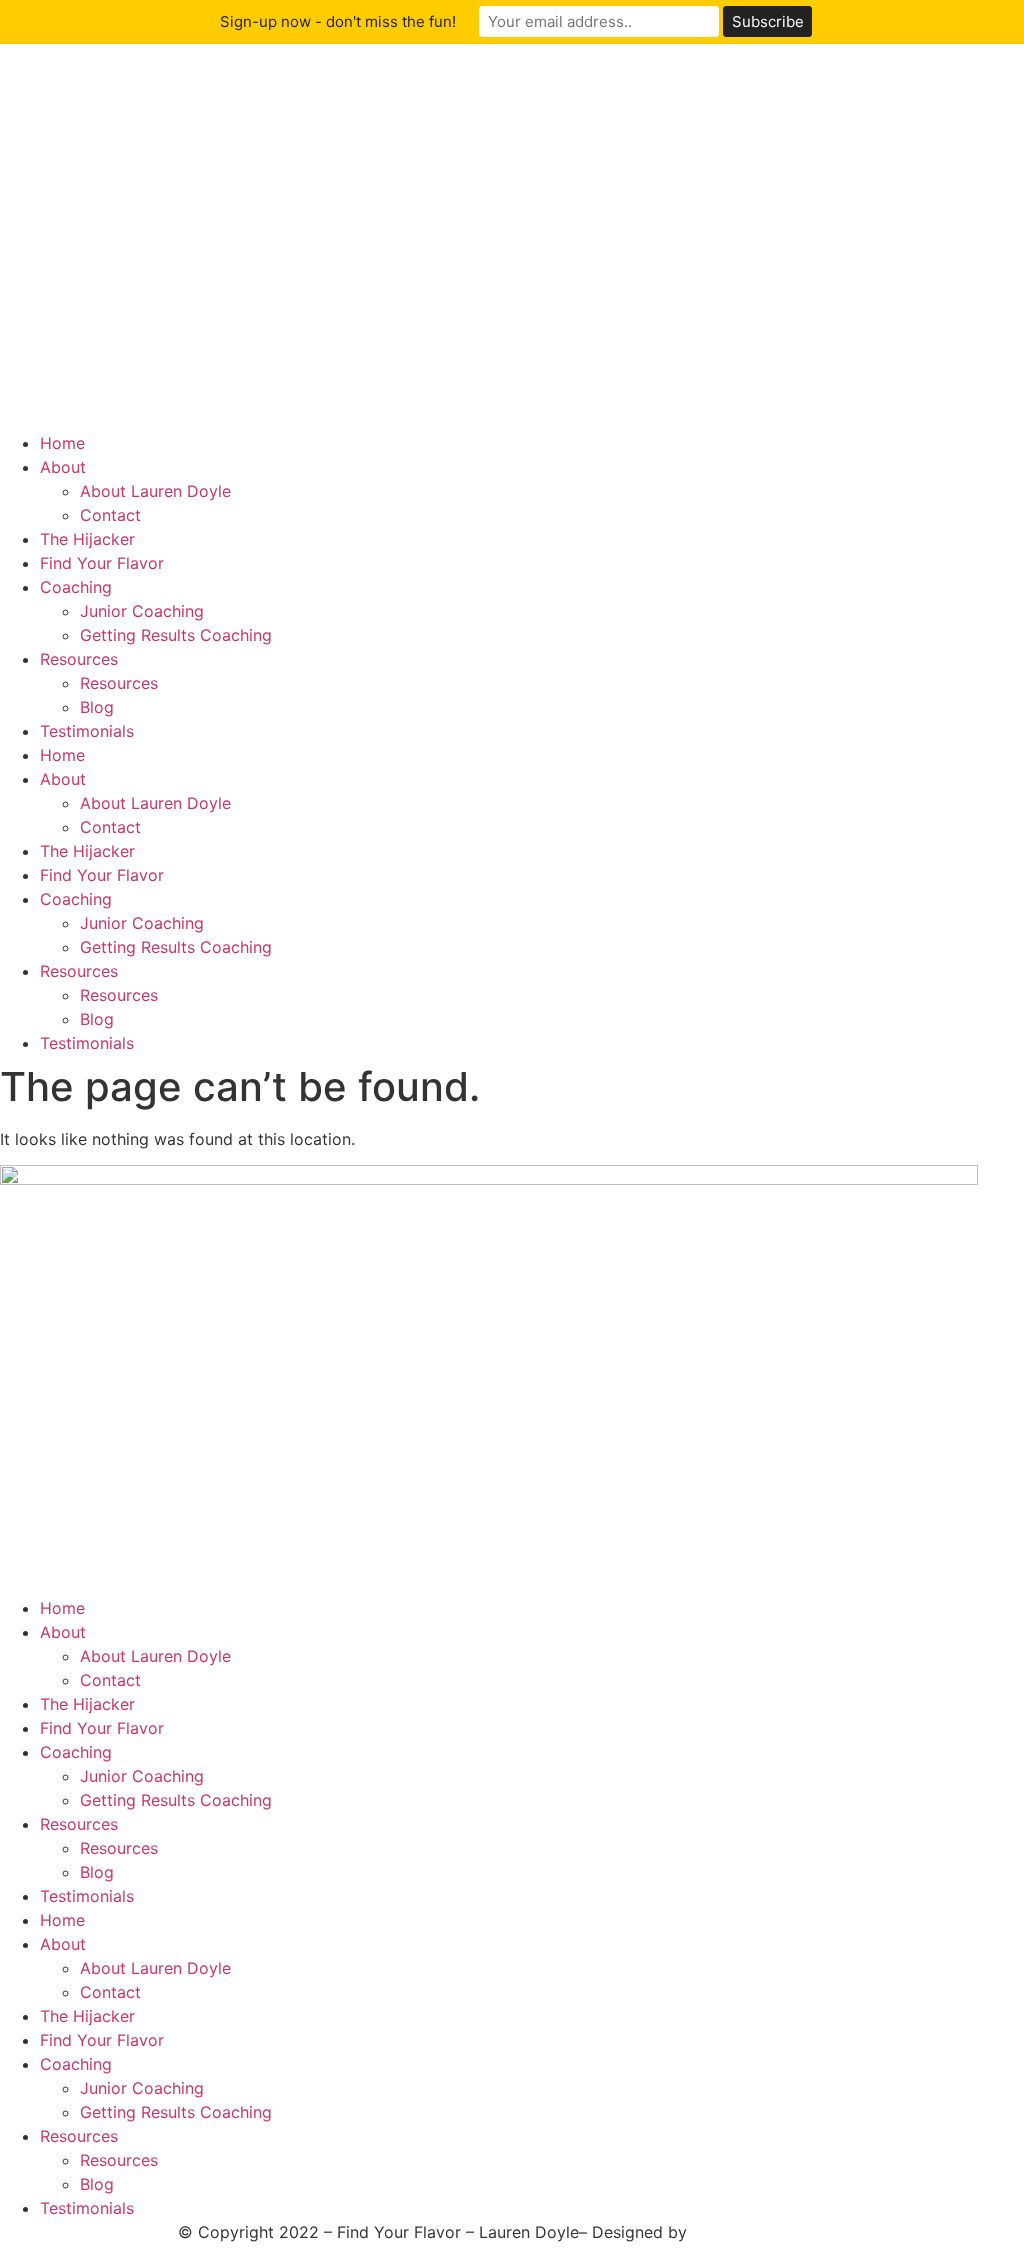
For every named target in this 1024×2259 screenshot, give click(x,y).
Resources (79, 659)
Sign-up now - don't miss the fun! (338, 21)
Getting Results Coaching (176, 635)
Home (62, 443)
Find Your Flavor (102, 563)
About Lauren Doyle (155, 491)
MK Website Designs (769, 2232)
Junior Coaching (142, 611)
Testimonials (87, 731)
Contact (110, 515)
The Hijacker (87, 539)
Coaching (76, 587)
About (63, 467)
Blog (97, 707)
